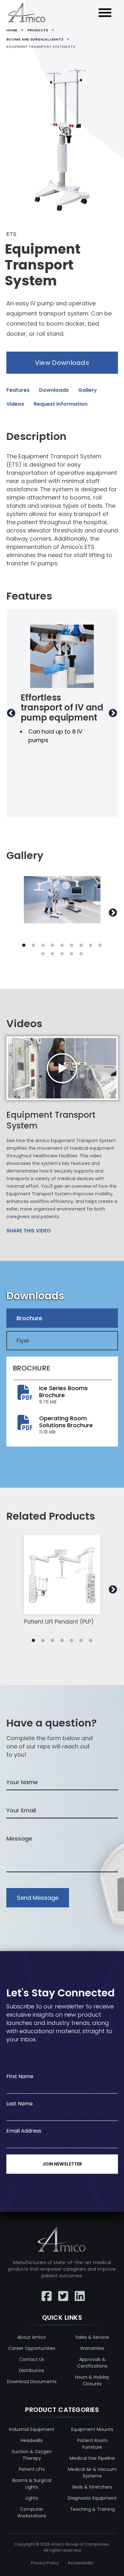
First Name (20, 2076)
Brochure (29, 1318)
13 (72, 954)
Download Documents (32, 2382)
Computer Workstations (32, 2512)
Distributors (32, 2370)
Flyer (23, 1341)
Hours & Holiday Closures (92, 2380)
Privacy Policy (45, 2563)
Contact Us (32, 2359)
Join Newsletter (62, 2164)
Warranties (92, 2348)
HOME (12, 30)
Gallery (88, 390)
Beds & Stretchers (92, 2487)
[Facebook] (45, 2292)
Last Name (20, 2104)
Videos (15, 404)
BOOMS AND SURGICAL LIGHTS (35, 39)
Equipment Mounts (92, 2429)
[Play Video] (62, 1068)
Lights (32, 2498)
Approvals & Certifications (92, 2363)
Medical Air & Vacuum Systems (92, 2473)
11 (52, 954)
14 (81, 954)
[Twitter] (62, 2292)
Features (18, 390)
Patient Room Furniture (92, 2444)
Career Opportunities (32, 2348)
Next (113, 713)
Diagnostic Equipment (92, 2498)
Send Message (38, 1898)
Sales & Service (92, 2337)
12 (62, 954)
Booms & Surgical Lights (32, 2484)
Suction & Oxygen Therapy (32, 2455)
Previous (11, 713)
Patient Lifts (32, 2469)
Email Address (24, 2131)
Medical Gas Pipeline (92, 2458)
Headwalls (32, 2440)
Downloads (54, 390)
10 (43, 954)
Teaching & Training (92, 2509)
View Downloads (62, 363)
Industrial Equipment (32, 2429)
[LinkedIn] (79, 2292)
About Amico (32, 2337)
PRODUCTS (38, 30)
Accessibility (80, 2563)
